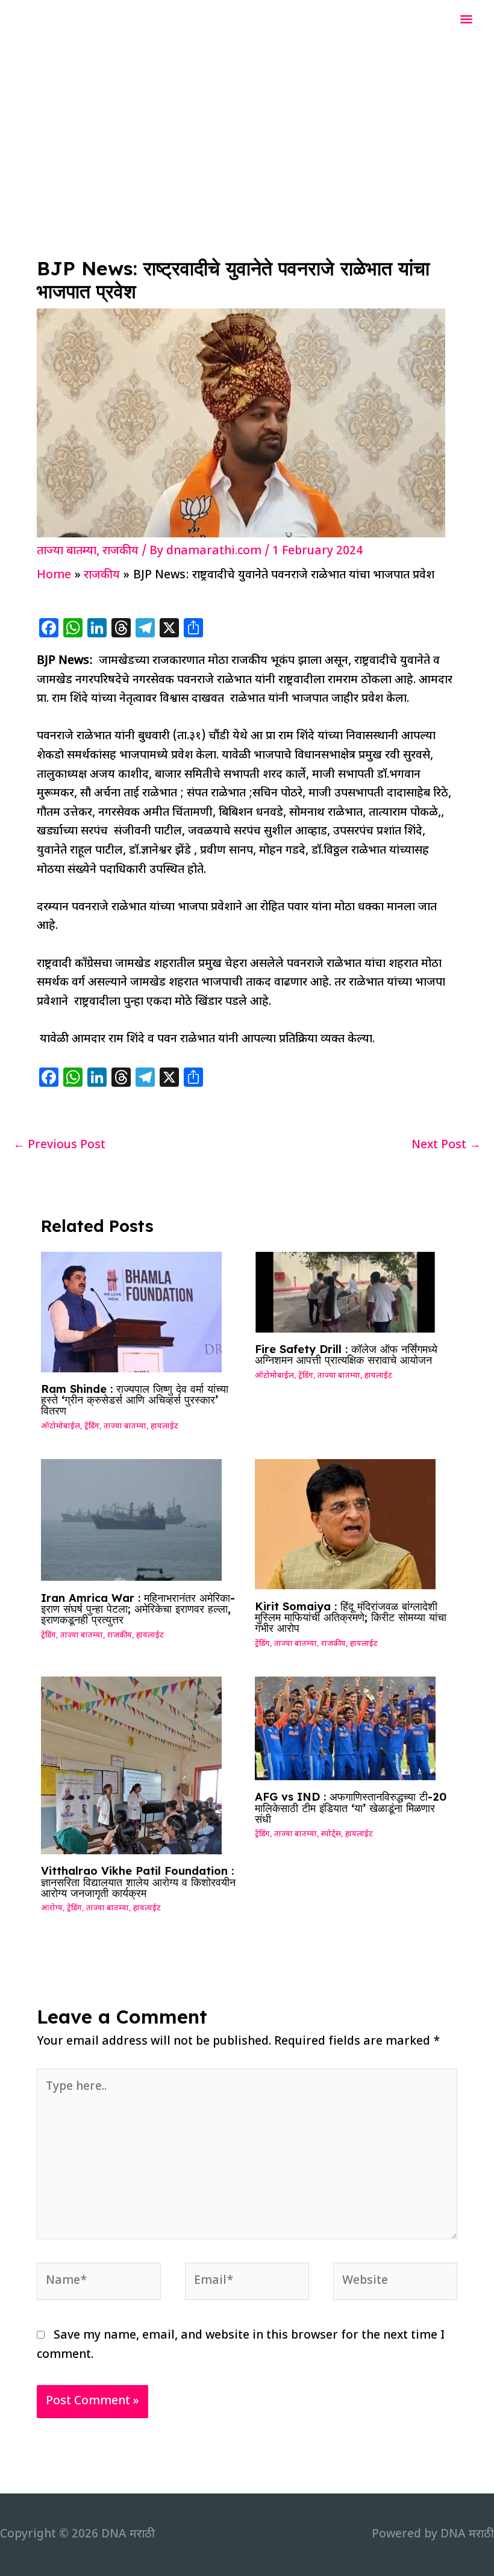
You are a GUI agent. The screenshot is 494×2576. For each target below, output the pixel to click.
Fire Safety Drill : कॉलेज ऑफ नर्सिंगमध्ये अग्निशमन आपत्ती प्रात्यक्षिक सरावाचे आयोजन (346, 1355)
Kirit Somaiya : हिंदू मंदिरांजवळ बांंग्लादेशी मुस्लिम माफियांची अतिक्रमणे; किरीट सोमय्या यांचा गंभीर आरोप (351, 1617)
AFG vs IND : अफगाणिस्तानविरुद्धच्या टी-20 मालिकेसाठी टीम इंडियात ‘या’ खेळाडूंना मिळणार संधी (351, 1808)
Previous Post (59, 1146)
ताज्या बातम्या (67, 552)
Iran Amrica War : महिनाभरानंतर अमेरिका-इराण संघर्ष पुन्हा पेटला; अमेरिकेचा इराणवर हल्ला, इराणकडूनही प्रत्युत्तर (138, 1609)
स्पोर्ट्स (331, 1834)
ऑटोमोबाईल (61, 1427)
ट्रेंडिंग (92, 1427)
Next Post (446, 1146)
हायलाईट (164, 1427)
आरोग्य (52, 1909)
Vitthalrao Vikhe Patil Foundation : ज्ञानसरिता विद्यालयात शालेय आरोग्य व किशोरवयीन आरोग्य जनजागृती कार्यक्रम (138, 1882)
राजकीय (120, 552)
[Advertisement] (247, 131)
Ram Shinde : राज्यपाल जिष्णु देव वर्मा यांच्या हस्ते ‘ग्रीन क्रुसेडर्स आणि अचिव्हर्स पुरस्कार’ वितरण (135, 1400)
